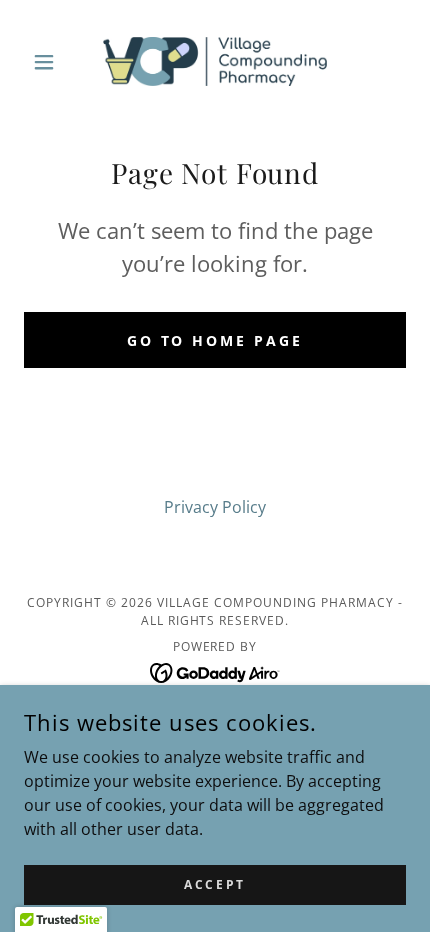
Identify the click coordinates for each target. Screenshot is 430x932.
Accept (214, 884)
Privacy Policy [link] (215, 507)
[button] (52, 62)
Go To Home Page (215, 340)
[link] (215, 61)
